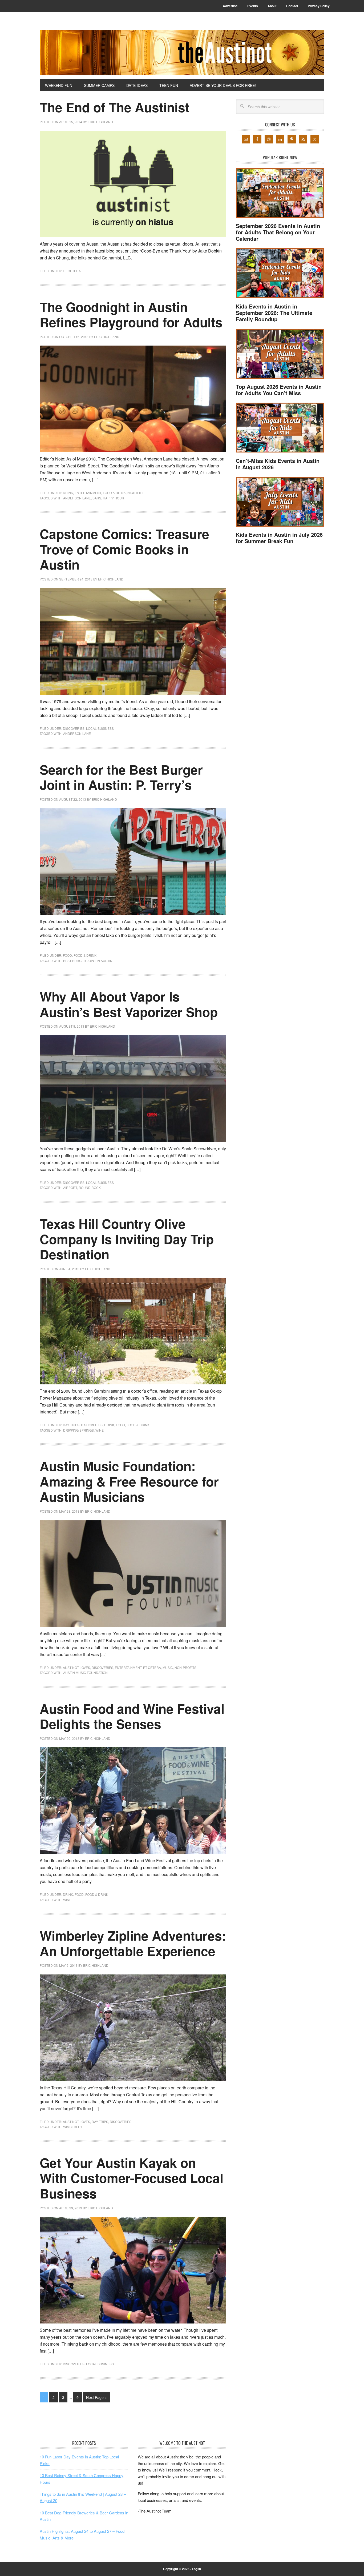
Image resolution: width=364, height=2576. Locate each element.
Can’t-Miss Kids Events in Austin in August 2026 (278, 464)
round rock (90, 1187)
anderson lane (77, 498)
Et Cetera (72, 271)
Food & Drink (114, 493)
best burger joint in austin (88, 961)
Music (168, 1667)
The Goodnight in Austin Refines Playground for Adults (131, 315)
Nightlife (136, 493)
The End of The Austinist (115, 107)
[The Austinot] (182, 52)
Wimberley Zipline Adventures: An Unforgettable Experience (133, 1943)
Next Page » (96, 2397)
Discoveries (74, 728)
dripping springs (78, 1430)
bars (97, 498)
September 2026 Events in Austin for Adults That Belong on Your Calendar (278, 232)
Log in (196, 2569)
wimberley (73, 2127)
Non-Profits (185, 1667)
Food (67, 955)
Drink (68, 493)
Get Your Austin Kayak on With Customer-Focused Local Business (132, 2178)
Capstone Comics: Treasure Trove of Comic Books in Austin (124, 549)
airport (70, 1187)
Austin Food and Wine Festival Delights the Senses (132, 1716)
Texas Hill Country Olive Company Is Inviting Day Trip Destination (127, 1239)
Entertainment (88, 493)
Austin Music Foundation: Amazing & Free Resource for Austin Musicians (129, 1481)
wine (100, 1430)
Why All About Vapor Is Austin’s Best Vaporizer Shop (129, 1004)
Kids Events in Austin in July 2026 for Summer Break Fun (279, 538)
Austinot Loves (76, 1667)
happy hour (114, 498)
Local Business (100, 728)
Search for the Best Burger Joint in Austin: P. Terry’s (121, 777)
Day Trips (71, 1425)
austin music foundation (85, 1672)
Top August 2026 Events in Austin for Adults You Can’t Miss (279, 390)
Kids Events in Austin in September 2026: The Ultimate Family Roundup (274, 313)
